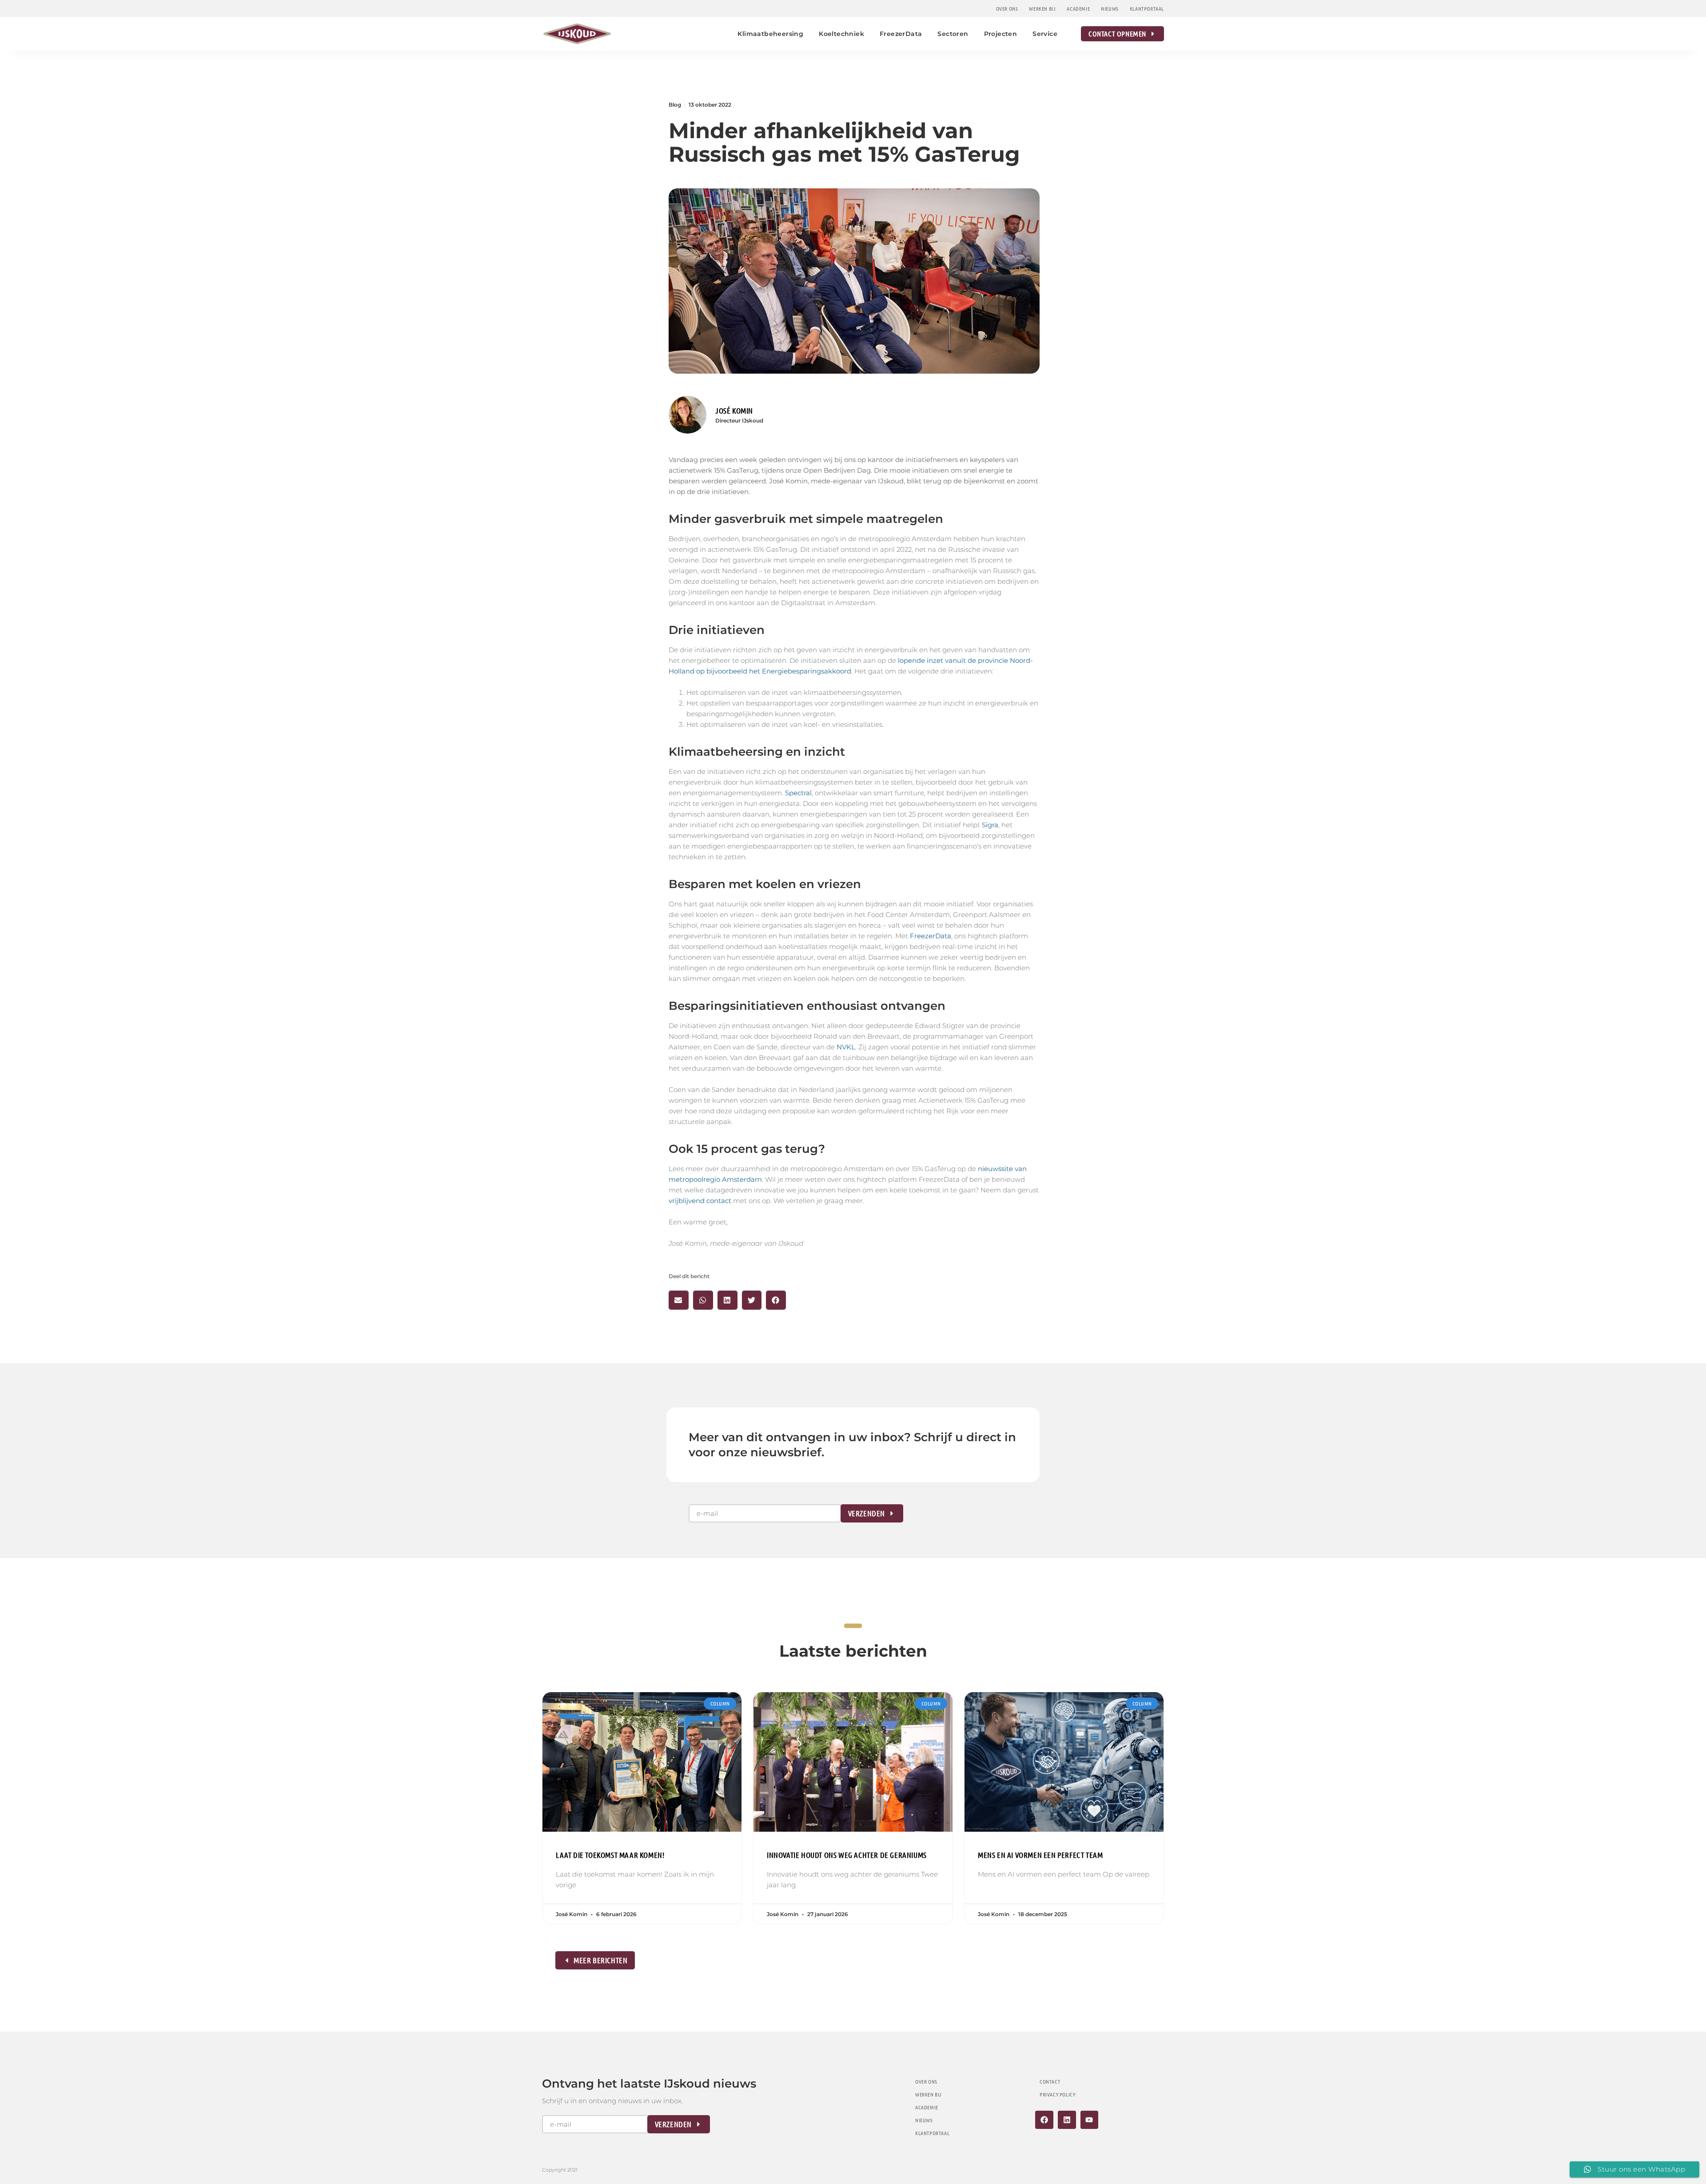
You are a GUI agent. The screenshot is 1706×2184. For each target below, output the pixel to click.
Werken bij (1042, 8)
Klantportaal (1147, 8)
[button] (679, 1300)
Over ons (1007, 8)
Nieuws (1110, 8)
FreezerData (901, 34)
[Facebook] (1044, 2120)
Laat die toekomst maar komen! (610, 1855)
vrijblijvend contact (700, 1201)
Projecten (1001, 34)
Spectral (798, 793)
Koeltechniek (841, 34)
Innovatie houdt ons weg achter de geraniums (847, 1855)
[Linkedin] (1067, 2120)
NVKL (846, 1047)
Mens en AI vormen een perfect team (1040, 1855)
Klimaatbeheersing (770, 34)
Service (1045, 34)
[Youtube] (1090, 2120)
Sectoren (953, 34)
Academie (1078, 8)
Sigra (990, 825)
